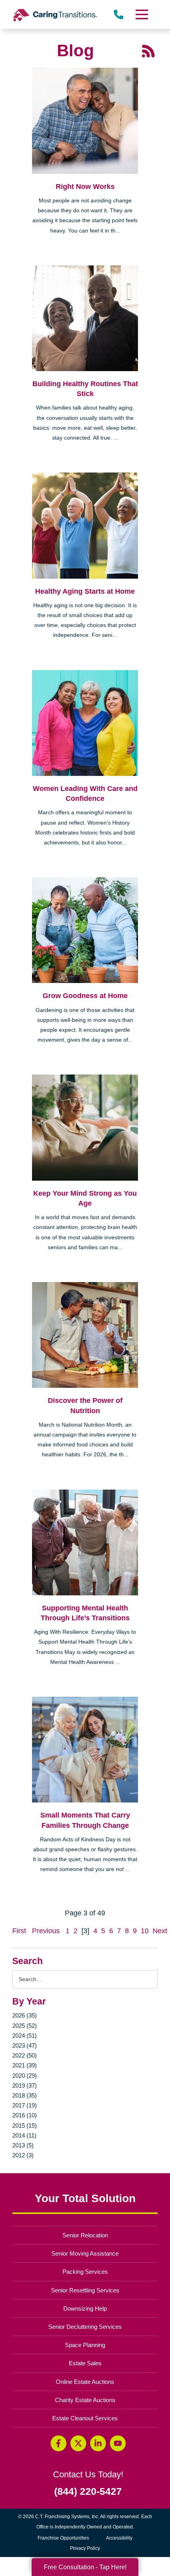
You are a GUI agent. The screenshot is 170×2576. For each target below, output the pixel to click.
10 (145, 1931)
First (19, 1931)
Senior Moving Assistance (85, 2253)
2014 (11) (24, 2135)
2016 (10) (25, 2115)
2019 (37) (25, 2085)
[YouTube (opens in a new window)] (118, 2443)
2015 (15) (25, 2125)
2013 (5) (23, 2145)
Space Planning (85, 2345)
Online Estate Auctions (85, 2382)
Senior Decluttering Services (85, 2327)
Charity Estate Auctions (85, 2400)
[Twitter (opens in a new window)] (78, 2443)
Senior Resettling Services (85, 2290)
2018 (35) (25, 2095)
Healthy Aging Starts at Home (85, 591)
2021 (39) (25, 2065)
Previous (46, 1931)
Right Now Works (85, 187)
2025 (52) (25, 2026)
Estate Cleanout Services (85, 2418)
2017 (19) (25, 2105)
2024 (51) (25, 2036)
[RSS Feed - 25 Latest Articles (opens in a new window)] (148, 51)
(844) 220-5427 (88, 2491)
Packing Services (85, 2272)
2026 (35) (25, 2015)
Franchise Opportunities (65, 2539)
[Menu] (141, 14)
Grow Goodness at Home (85, 996)
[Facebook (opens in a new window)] (59, 2443)
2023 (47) (25, 2045)
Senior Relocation (85, 2235)
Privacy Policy (85, 2548)
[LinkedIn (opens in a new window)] (98, 2443)
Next (160, 1931)
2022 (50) (25, 2055)
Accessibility (119, 2538)
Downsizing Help (85, 2308)
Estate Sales (85, 2363)
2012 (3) (23, 2155)
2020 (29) (25, 2076)
